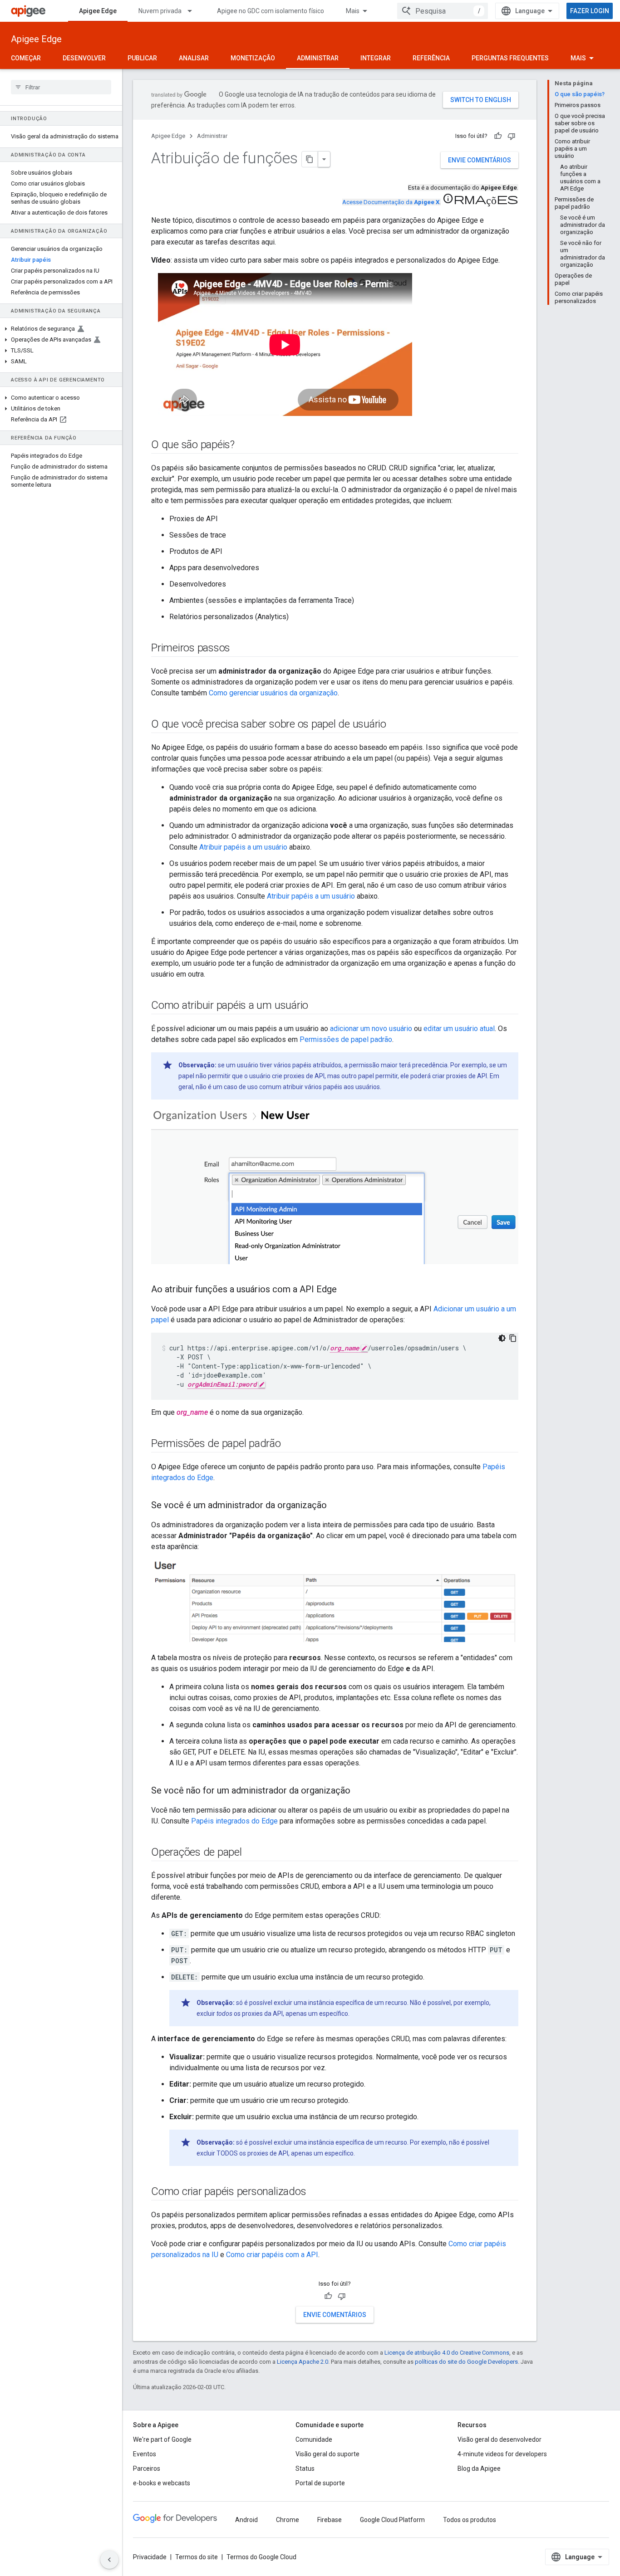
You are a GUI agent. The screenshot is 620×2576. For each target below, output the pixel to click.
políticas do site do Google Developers (466, 2362)
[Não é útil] (512, 136)
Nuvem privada (160, 11)
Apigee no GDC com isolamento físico (271, 11)
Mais (353, 11)
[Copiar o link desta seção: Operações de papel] (251, 1853)
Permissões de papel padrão (346, 1039)
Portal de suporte (320, 2483)
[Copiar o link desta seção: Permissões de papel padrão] (290, 1444)
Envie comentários (480, 160)
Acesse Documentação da (391, 202)
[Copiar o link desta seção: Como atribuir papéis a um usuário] (317, 1006)
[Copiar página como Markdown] (310, 159)
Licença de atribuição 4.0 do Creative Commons (447, 2353)
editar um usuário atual (459, 1029)
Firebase (330, 2520)
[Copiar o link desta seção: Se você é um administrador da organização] (336, 1506)
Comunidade (314, 2439)
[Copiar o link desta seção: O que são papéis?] (244, 445)
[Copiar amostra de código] (513, 1338)
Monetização (253, 58)
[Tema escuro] (502, 1338)
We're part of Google (162, 2439)
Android (246, 2520)
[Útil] (498, 136)
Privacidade (150, 2557)
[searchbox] (61, 87)
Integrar (376, 58)
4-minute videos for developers (502, 2454)
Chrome (288, 2520)
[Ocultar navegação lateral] (109, 2560)
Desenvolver (84, 58)
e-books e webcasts (162, 2483)
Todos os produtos (470, 2520)
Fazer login (590, 11)
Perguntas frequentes (510, 58)
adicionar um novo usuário (371, 1029)
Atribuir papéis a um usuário (243, 847)
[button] (61, 329)
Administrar (318, 58)
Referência (431, 58)
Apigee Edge (98, 11)
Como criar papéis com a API (272, 2255)
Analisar (194, 58)
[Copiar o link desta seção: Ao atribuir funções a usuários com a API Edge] (346, 1290)
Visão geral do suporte (327, 2454)
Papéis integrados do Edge (234, 1821)
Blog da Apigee (479, 2468)
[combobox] (443, 11)
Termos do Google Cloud (261, 2557)
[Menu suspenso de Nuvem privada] (194, 11)
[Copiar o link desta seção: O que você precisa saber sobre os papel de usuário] (395, 725)
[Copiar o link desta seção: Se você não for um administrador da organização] (359, 1791)
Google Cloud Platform (392, 2520)
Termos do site (197, 2557)
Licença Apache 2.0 (303, 2362)
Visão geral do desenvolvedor (499, 2439)
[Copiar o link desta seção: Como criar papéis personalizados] (315, 2192)
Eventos (145, 2454)
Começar (26, 58)
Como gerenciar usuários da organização (273, 693)
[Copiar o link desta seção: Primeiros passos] (239, 649)
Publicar (142, 58)
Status (305, 2468)
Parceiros (147, 2468)
